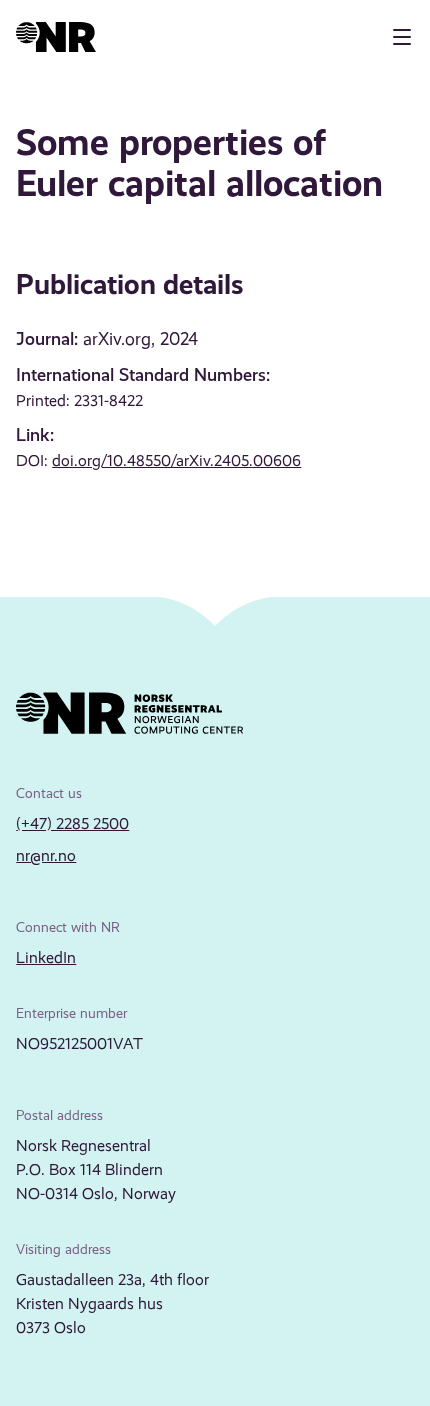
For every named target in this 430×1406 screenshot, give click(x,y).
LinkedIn (46, 957)
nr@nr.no (46, 855)
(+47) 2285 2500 (72, 823)
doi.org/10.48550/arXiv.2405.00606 (176, 460)
